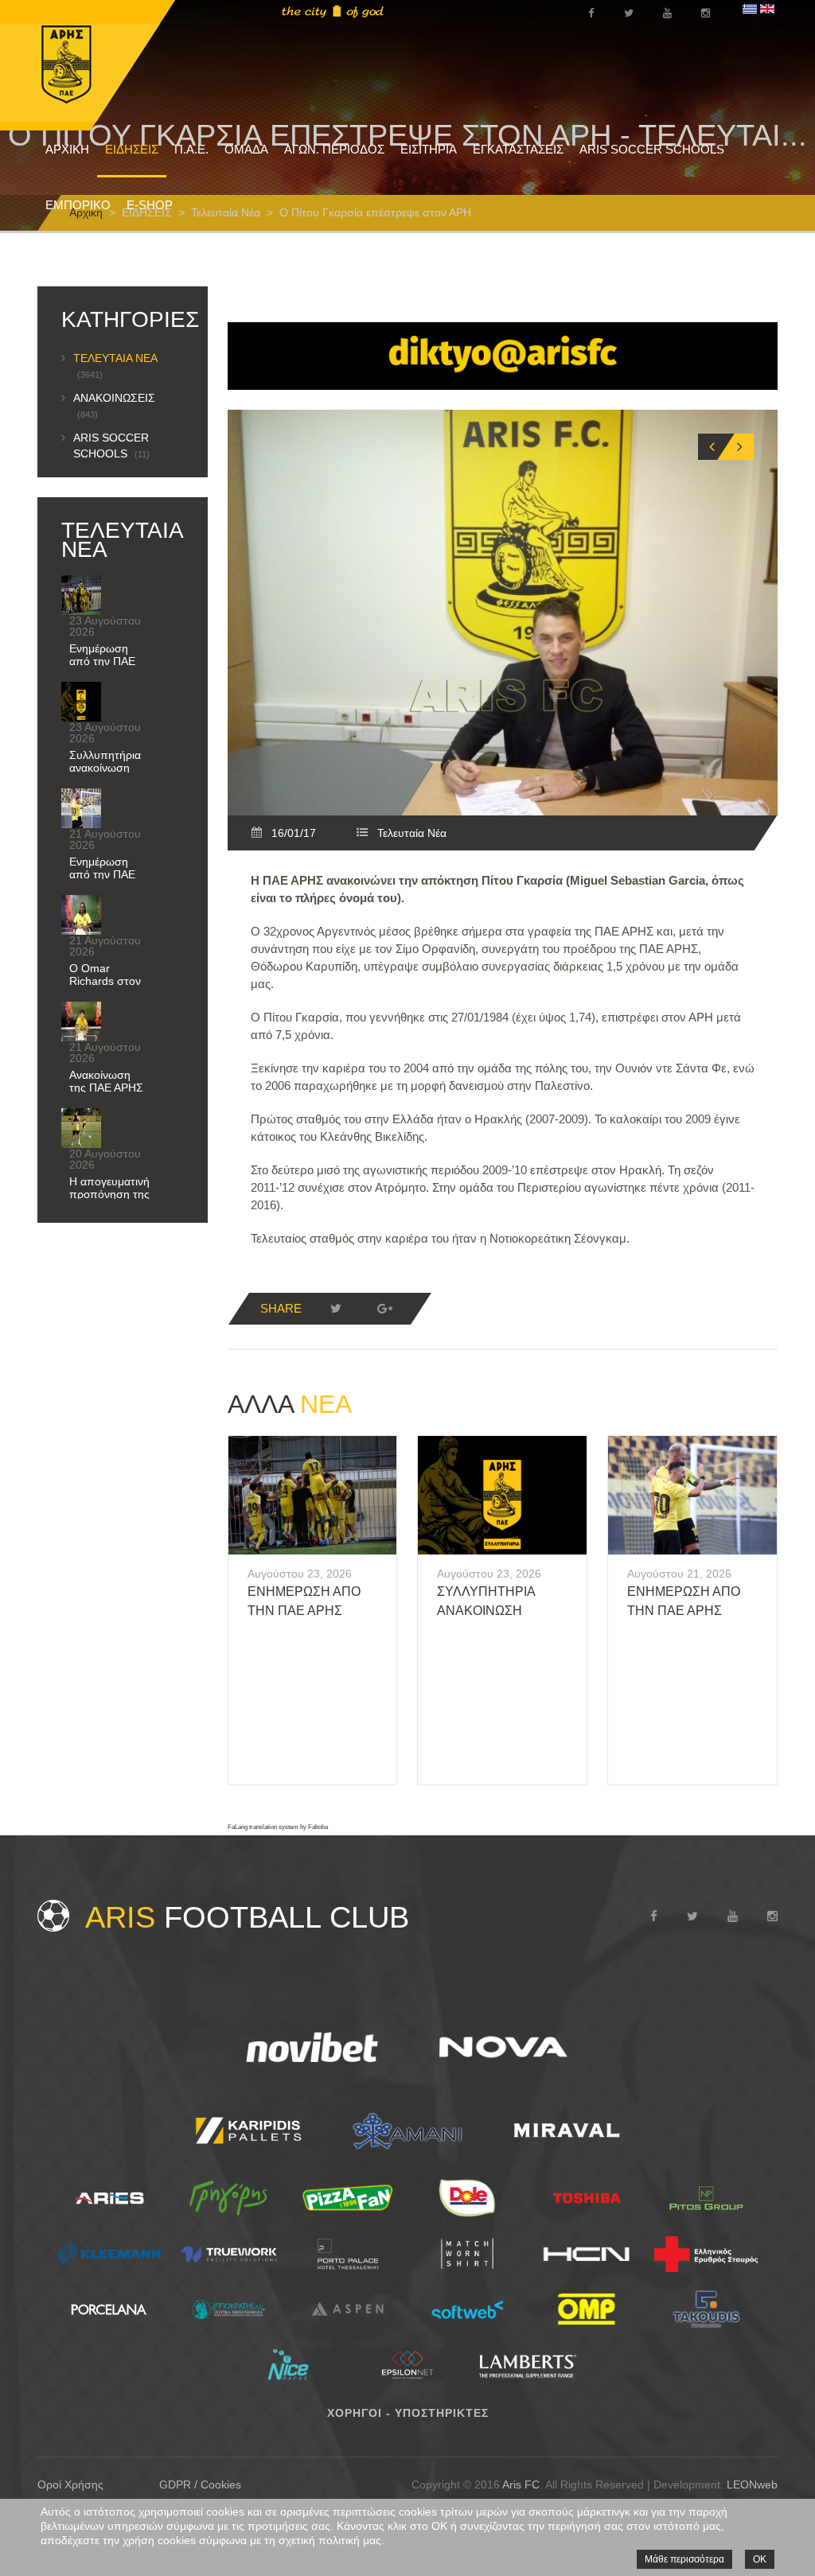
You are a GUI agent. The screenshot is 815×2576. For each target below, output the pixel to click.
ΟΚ (760, 2559)
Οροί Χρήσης (70, 2485)
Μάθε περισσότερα (684, 2559)
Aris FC (521, 2485)
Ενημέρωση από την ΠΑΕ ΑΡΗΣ (102, 661)
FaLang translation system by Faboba (278, 1827)
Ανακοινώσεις (114, 405)
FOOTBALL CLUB (247, 1917)
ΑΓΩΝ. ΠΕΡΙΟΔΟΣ (334, 149)
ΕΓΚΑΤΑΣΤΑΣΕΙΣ (518, 149)
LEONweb (752, 2485)
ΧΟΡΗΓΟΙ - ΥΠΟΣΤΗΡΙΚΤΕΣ (408, 2413)
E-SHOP (150, 205)
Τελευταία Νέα (412, 833)
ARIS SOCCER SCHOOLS (652, 149)
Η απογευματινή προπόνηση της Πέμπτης (109, 1194)
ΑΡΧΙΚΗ (67, 149)
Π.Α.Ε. (191, 149)
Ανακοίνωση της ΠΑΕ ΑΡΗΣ (106, 1081)
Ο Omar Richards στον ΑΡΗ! (105, 981)
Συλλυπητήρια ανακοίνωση (105, 761)
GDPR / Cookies (200, 2485)
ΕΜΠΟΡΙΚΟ (78, 205)
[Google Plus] (385, 1309)
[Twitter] (336, 1309)
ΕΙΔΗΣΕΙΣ (132, 149)
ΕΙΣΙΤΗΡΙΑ (429, 149)
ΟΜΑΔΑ (246, 149)
